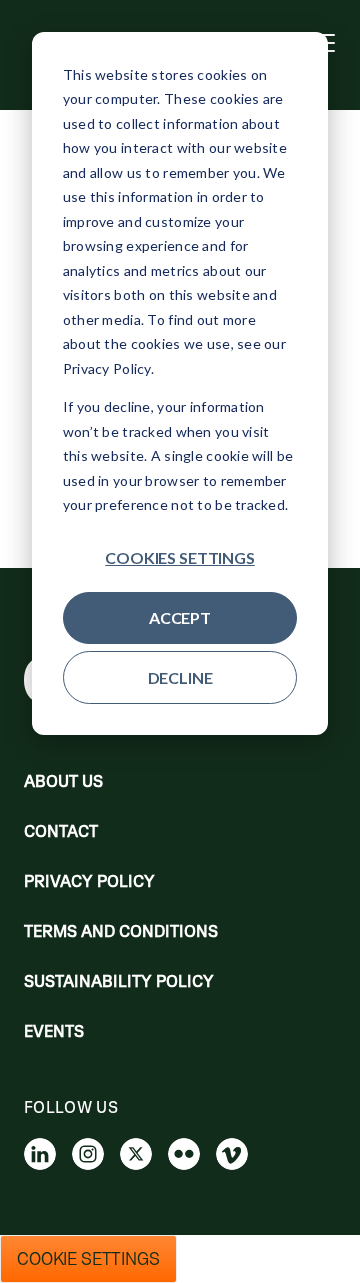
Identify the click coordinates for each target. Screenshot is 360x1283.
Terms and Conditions (121, 931)
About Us (63, 781)
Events (54, 1031)
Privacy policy (89, 881)
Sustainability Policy (119, 981)
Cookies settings (179, 557)
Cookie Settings (88, 1259)
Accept (180, 617)
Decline (180, 677)
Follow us (71, 1107)
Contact (61, 831)
